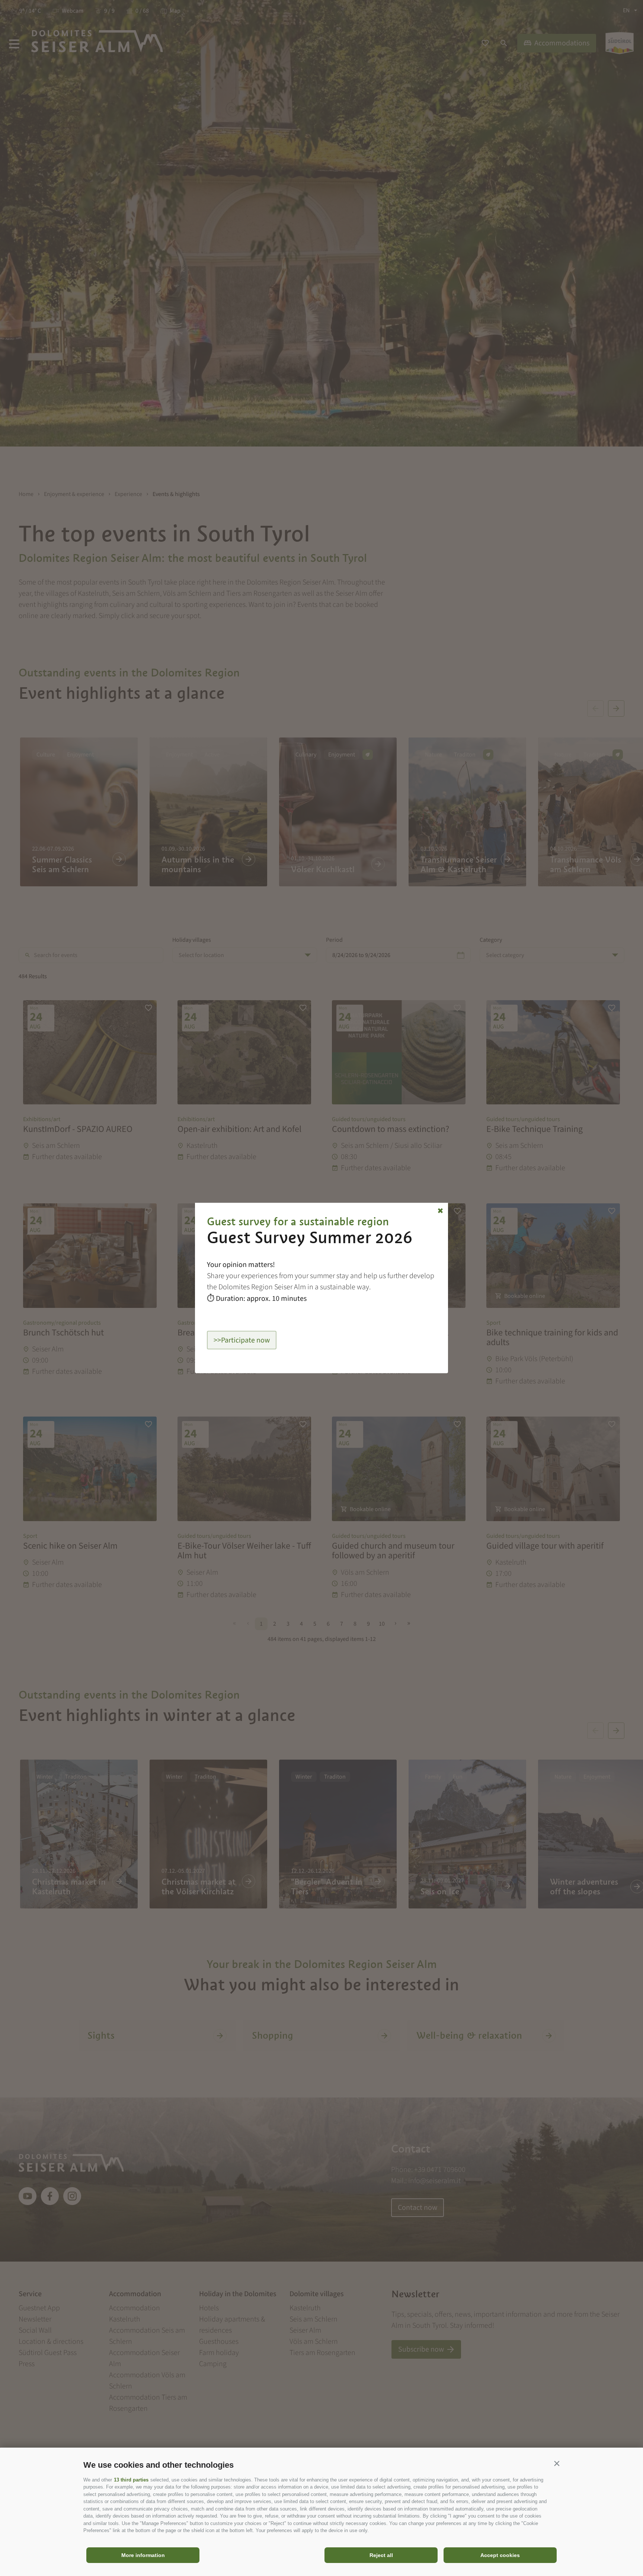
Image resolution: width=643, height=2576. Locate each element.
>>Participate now (242, 1340)
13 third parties (131, 2480)
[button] (557, 2463)
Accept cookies (500, 2555)
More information (143, 2555)
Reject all (381, 2555)
